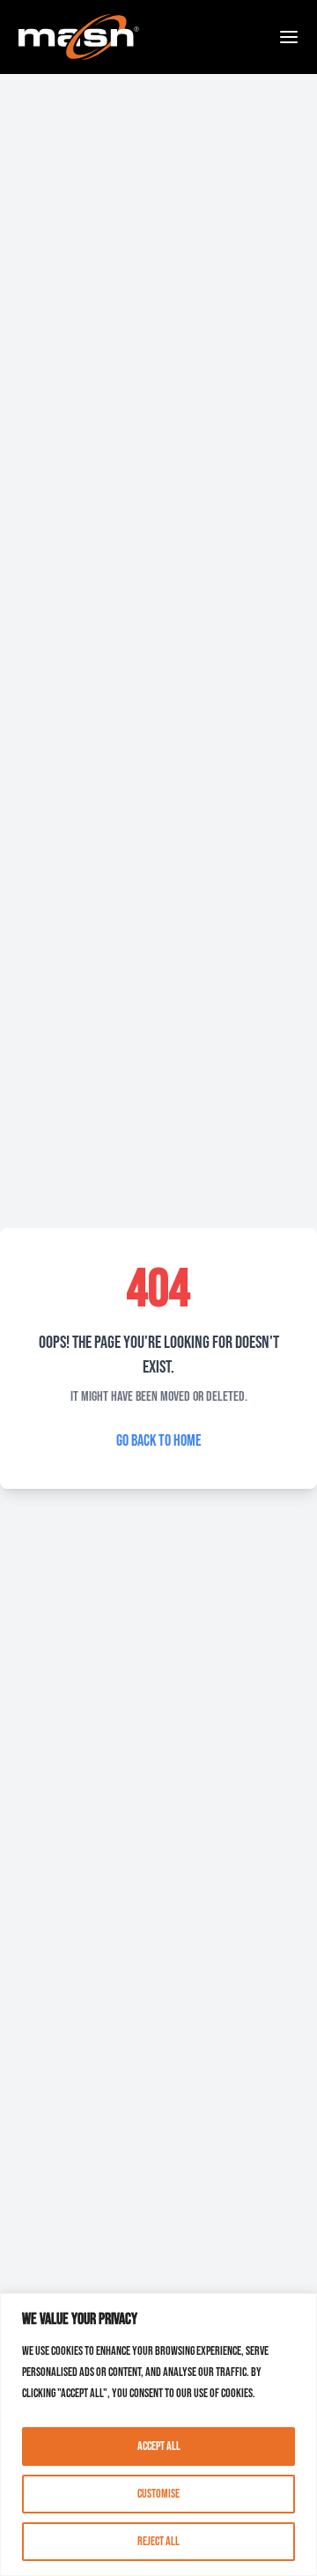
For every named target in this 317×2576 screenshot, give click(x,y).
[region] (158, 2435)
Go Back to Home (159, 1441)
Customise (158, 2494)
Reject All (158, 2541)
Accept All (159, 2446)
